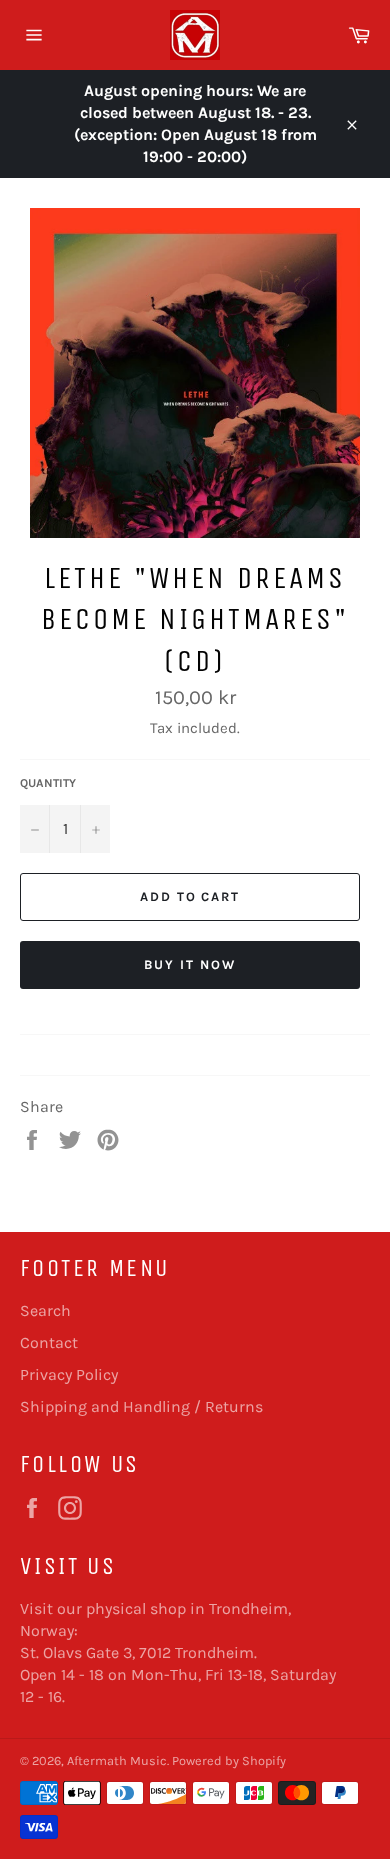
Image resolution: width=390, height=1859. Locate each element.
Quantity (48, 783)
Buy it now (190, 964)
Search (45, 1310)
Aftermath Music (117, 1760)
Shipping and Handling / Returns (141, 1406)
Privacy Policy (69, 1374)
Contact (49, 1342)
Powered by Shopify (229, 1760)
